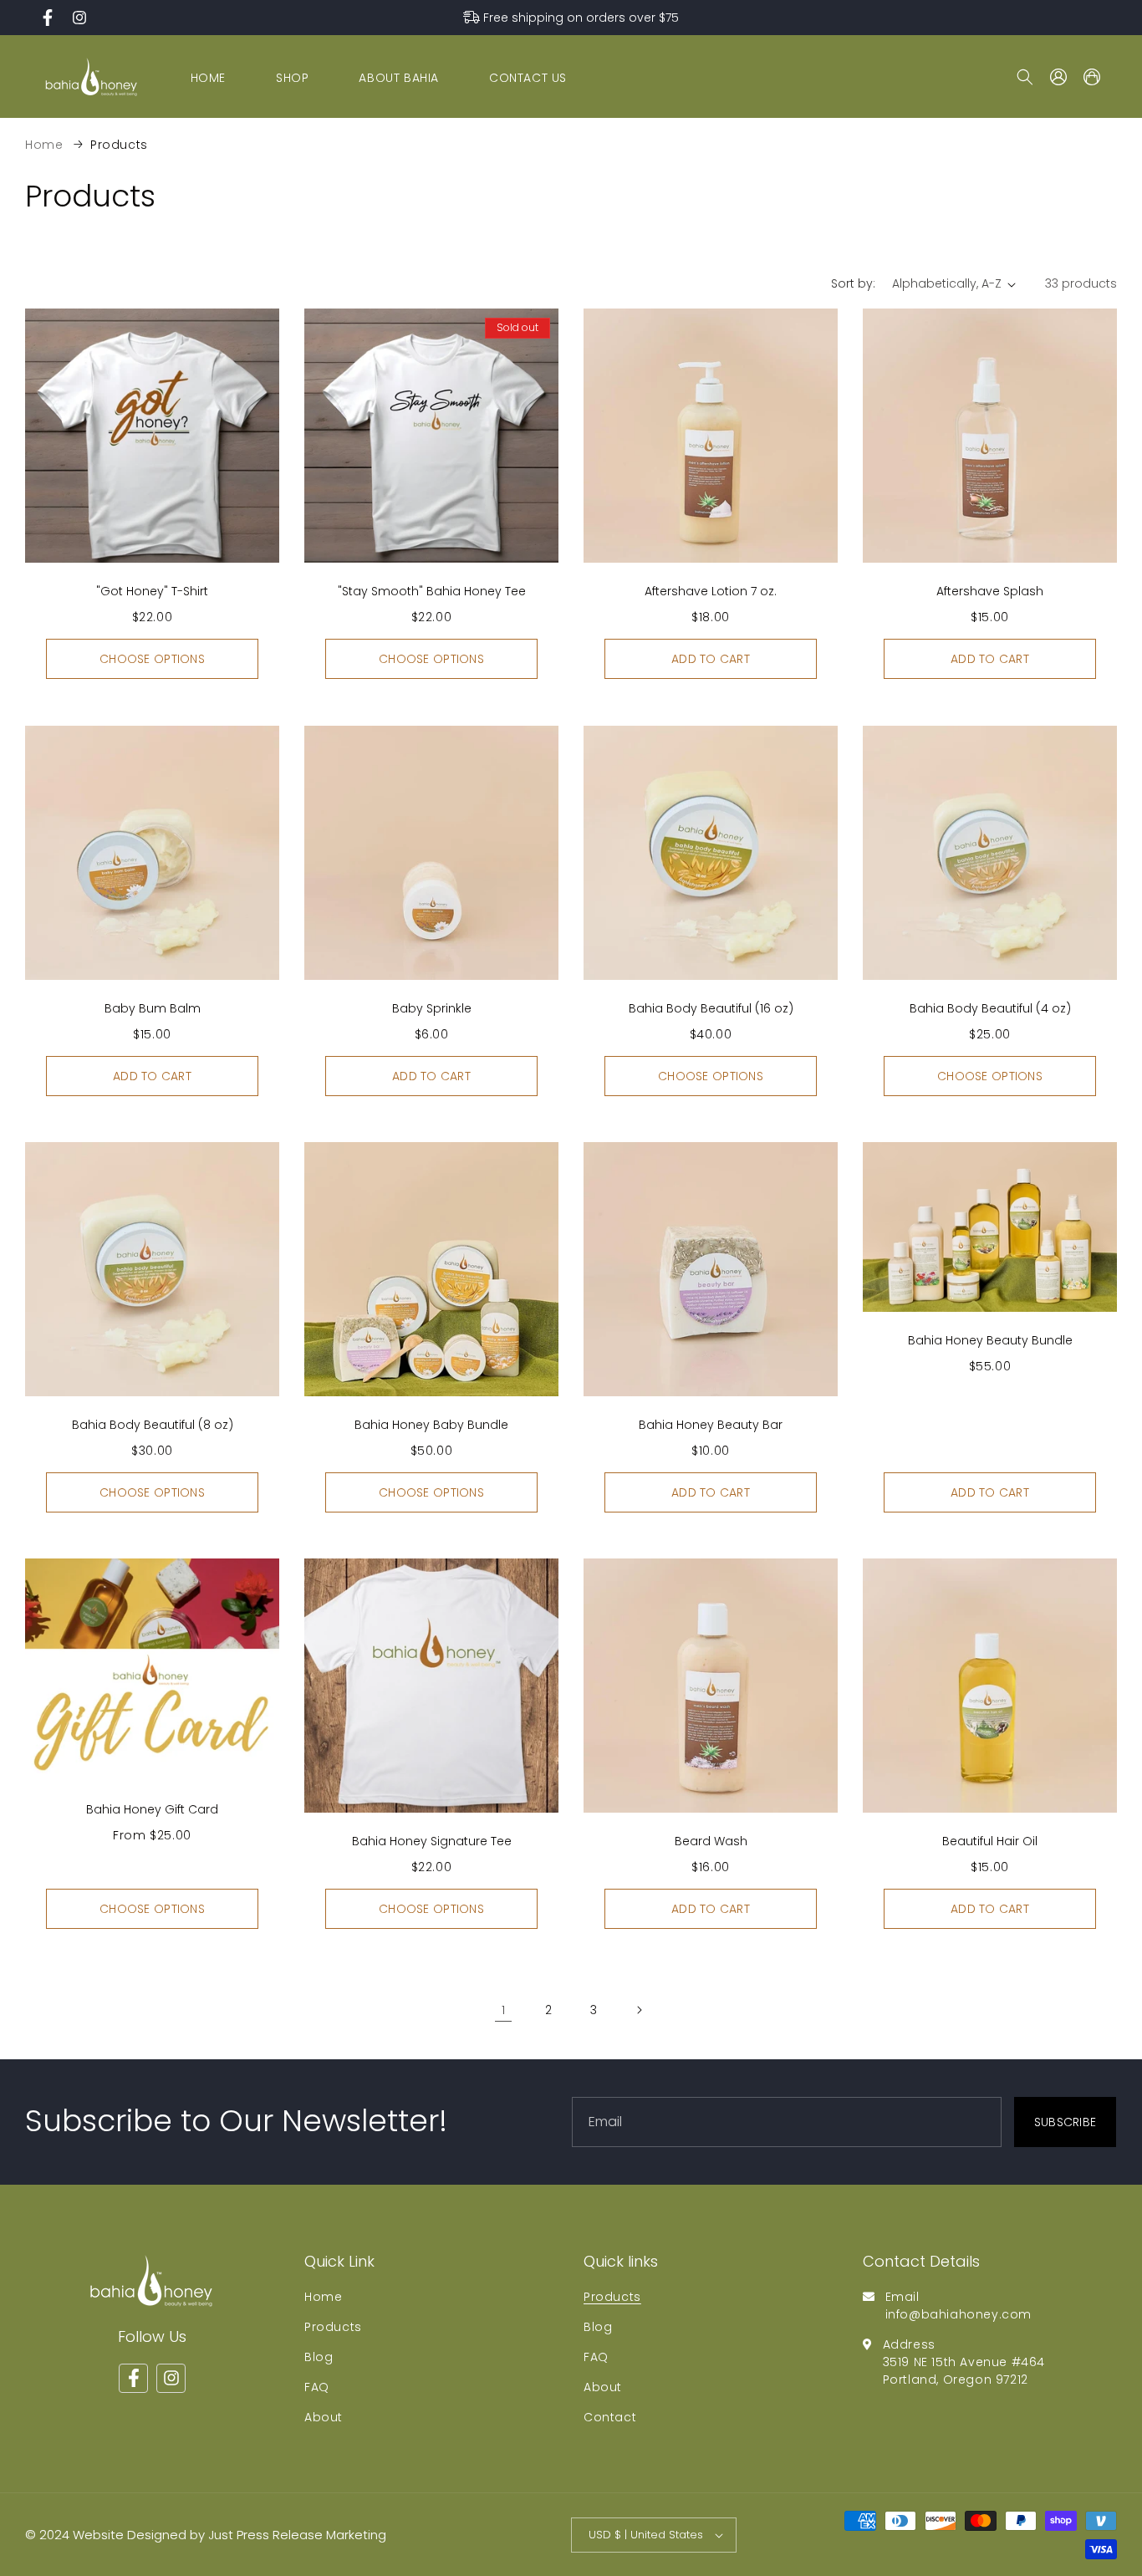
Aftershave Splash (990, 591)
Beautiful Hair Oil (990, 1841)
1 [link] (504, 2010)
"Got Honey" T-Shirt (152, 591)
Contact (610, 2416)
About (324, 2416)
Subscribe (1066, 2121)
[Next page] (639, 2010)
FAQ (317, 2386)
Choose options (152, 659)
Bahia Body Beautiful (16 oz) (711, 1008)
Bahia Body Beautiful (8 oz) (153, 1425)
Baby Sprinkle (432, 1008)
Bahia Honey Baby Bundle (431, 1425)
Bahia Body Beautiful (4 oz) (990, 1008)
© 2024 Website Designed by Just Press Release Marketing (206, 2535)
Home (44, 145)
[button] (1025, 77)
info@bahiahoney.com (958, 2313)
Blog (319, 2356)
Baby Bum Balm (153, 1008)
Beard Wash (711, 1841)
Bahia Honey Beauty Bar (711, 1425)
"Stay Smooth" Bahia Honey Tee (432, 591)
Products (119, 145)
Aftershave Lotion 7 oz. (711, 591)
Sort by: (853, 283)
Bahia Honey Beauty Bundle (990, 1339)
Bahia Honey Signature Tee (432, 1841)
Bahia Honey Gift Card (152, 1809)
